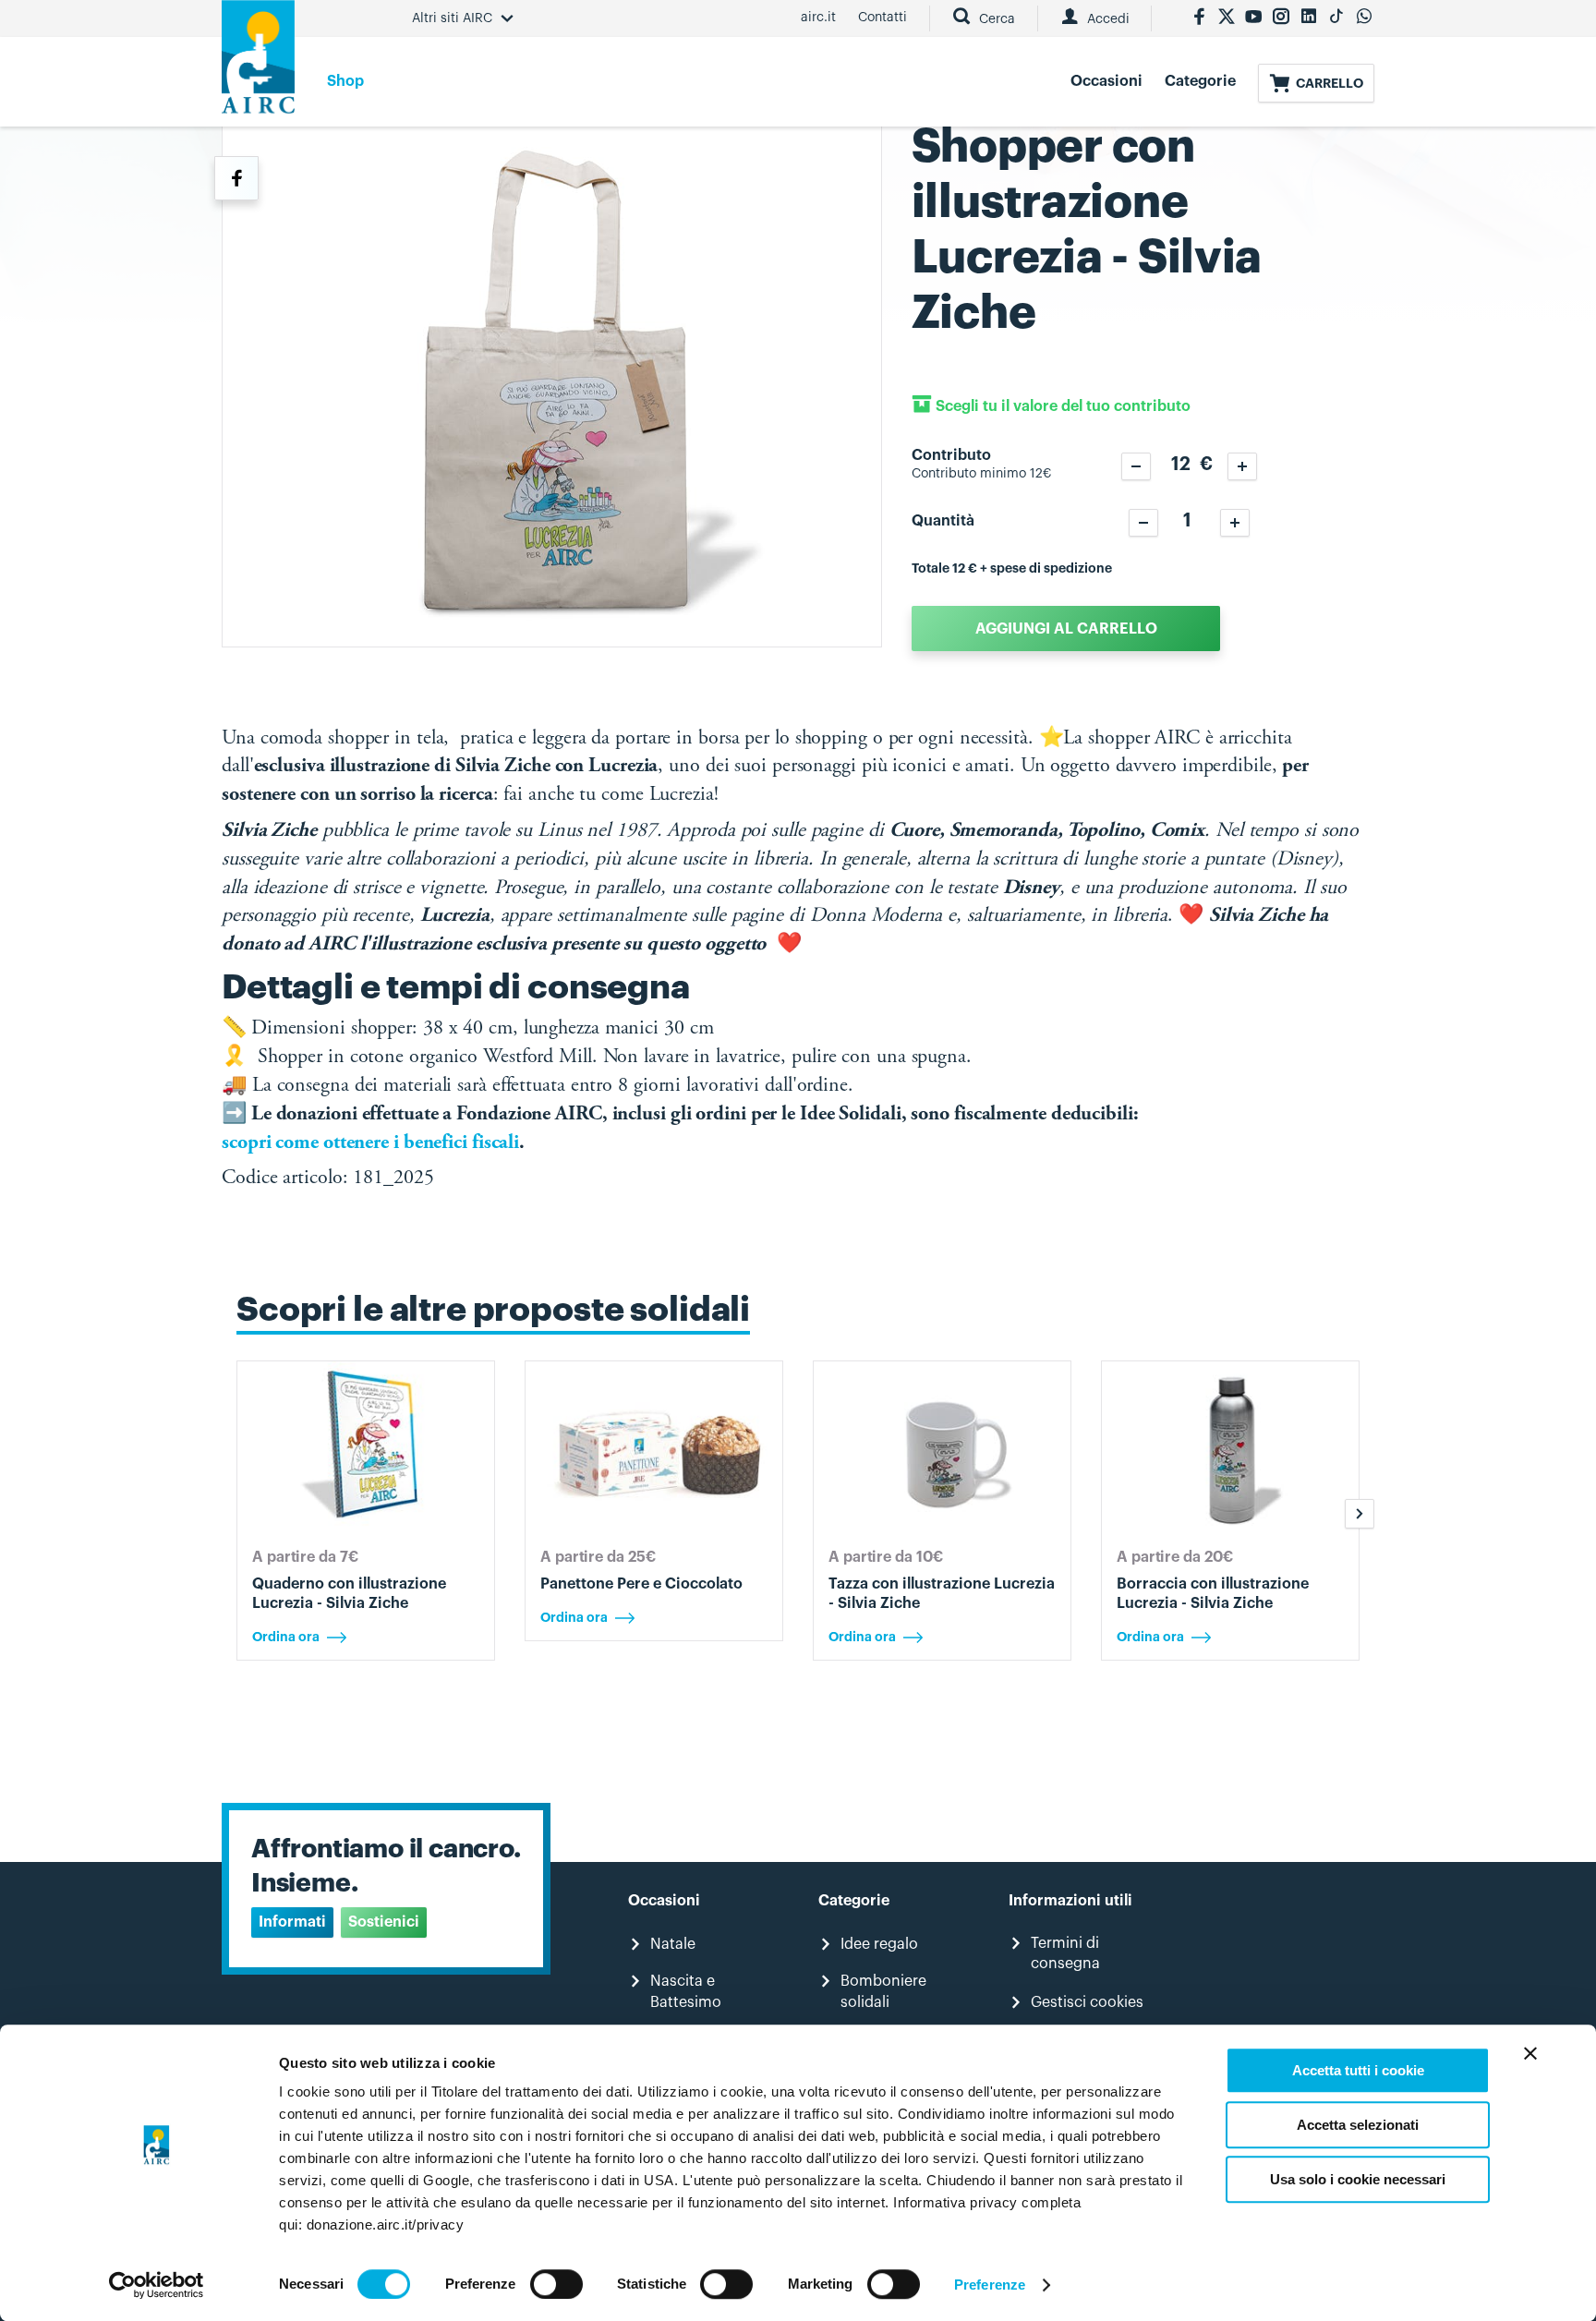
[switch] (556, 2284)
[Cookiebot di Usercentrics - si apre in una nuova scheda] (157, 2285)
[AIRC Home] (258, 63)
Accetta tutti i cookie (1358, 2070)
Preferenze (990, 2285)
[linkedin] (1309, 18)
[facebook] (1199, 18)
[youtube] (1253, 18)
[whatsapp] (1364, 18)
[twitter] (1227, 18)
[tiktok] (1336, 18)
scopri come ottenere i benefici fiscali (370, 1143)
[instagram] (1281, 18)
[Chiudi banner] (1530, 2053)
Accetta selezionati (1358, 2125)
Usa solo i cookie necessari (1358, 2179)
